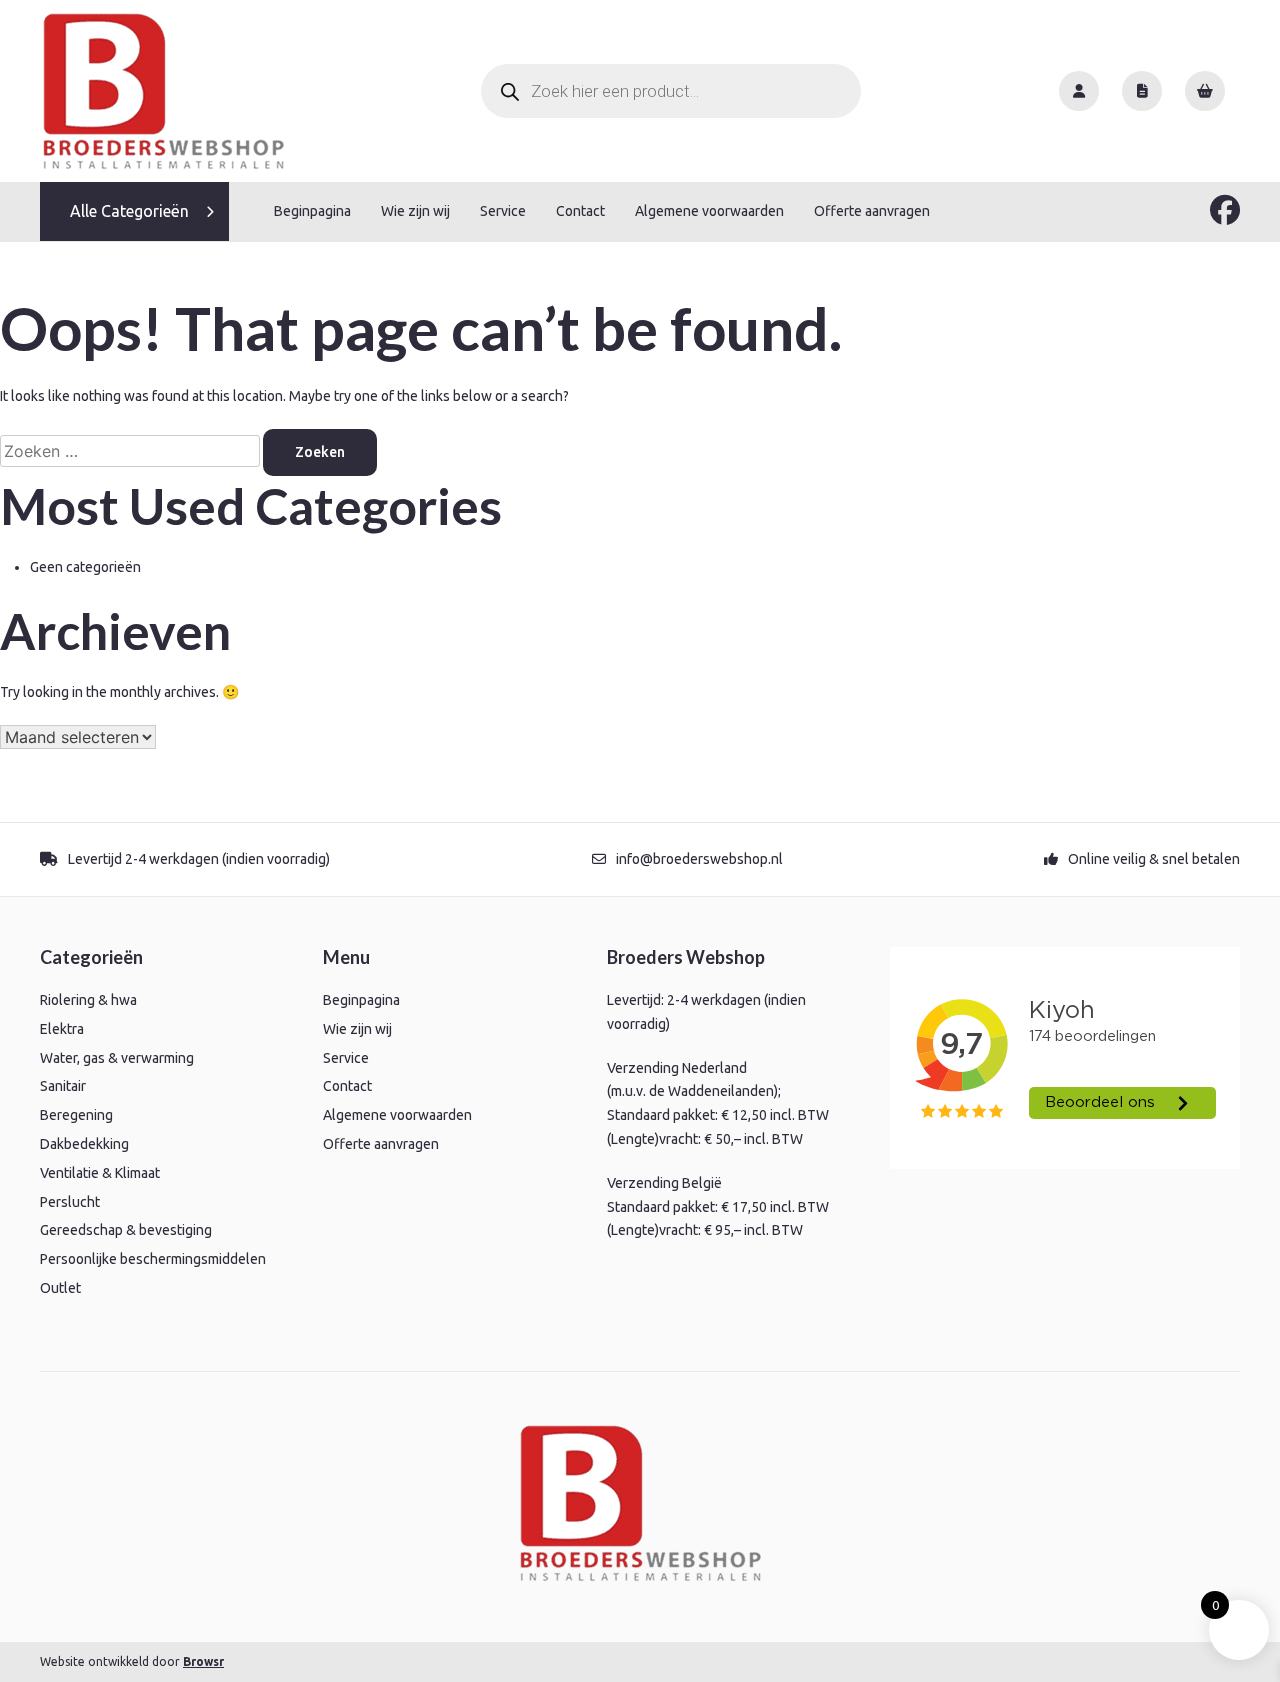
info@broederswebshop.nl (699, 859)
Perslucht (70, 1202)
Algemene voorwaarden (709, 211)
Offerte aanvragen (872, 211)
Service (503, 211)
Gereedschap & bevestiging (126, 1230)
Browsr (203, 1661)
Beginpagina (312, 211)
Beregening (76, 1115)
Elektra (62, 1029)
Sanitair (63, 1086)
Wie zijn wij (415, 211)
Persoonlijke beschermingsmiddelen (153, 1259)
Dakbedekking (84, 1144)
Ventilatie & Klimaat (100, 1173)
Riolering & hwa (88, 1000)
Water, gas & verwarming (117, 1058)
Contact (580, 211)
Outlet (60, 1288)
